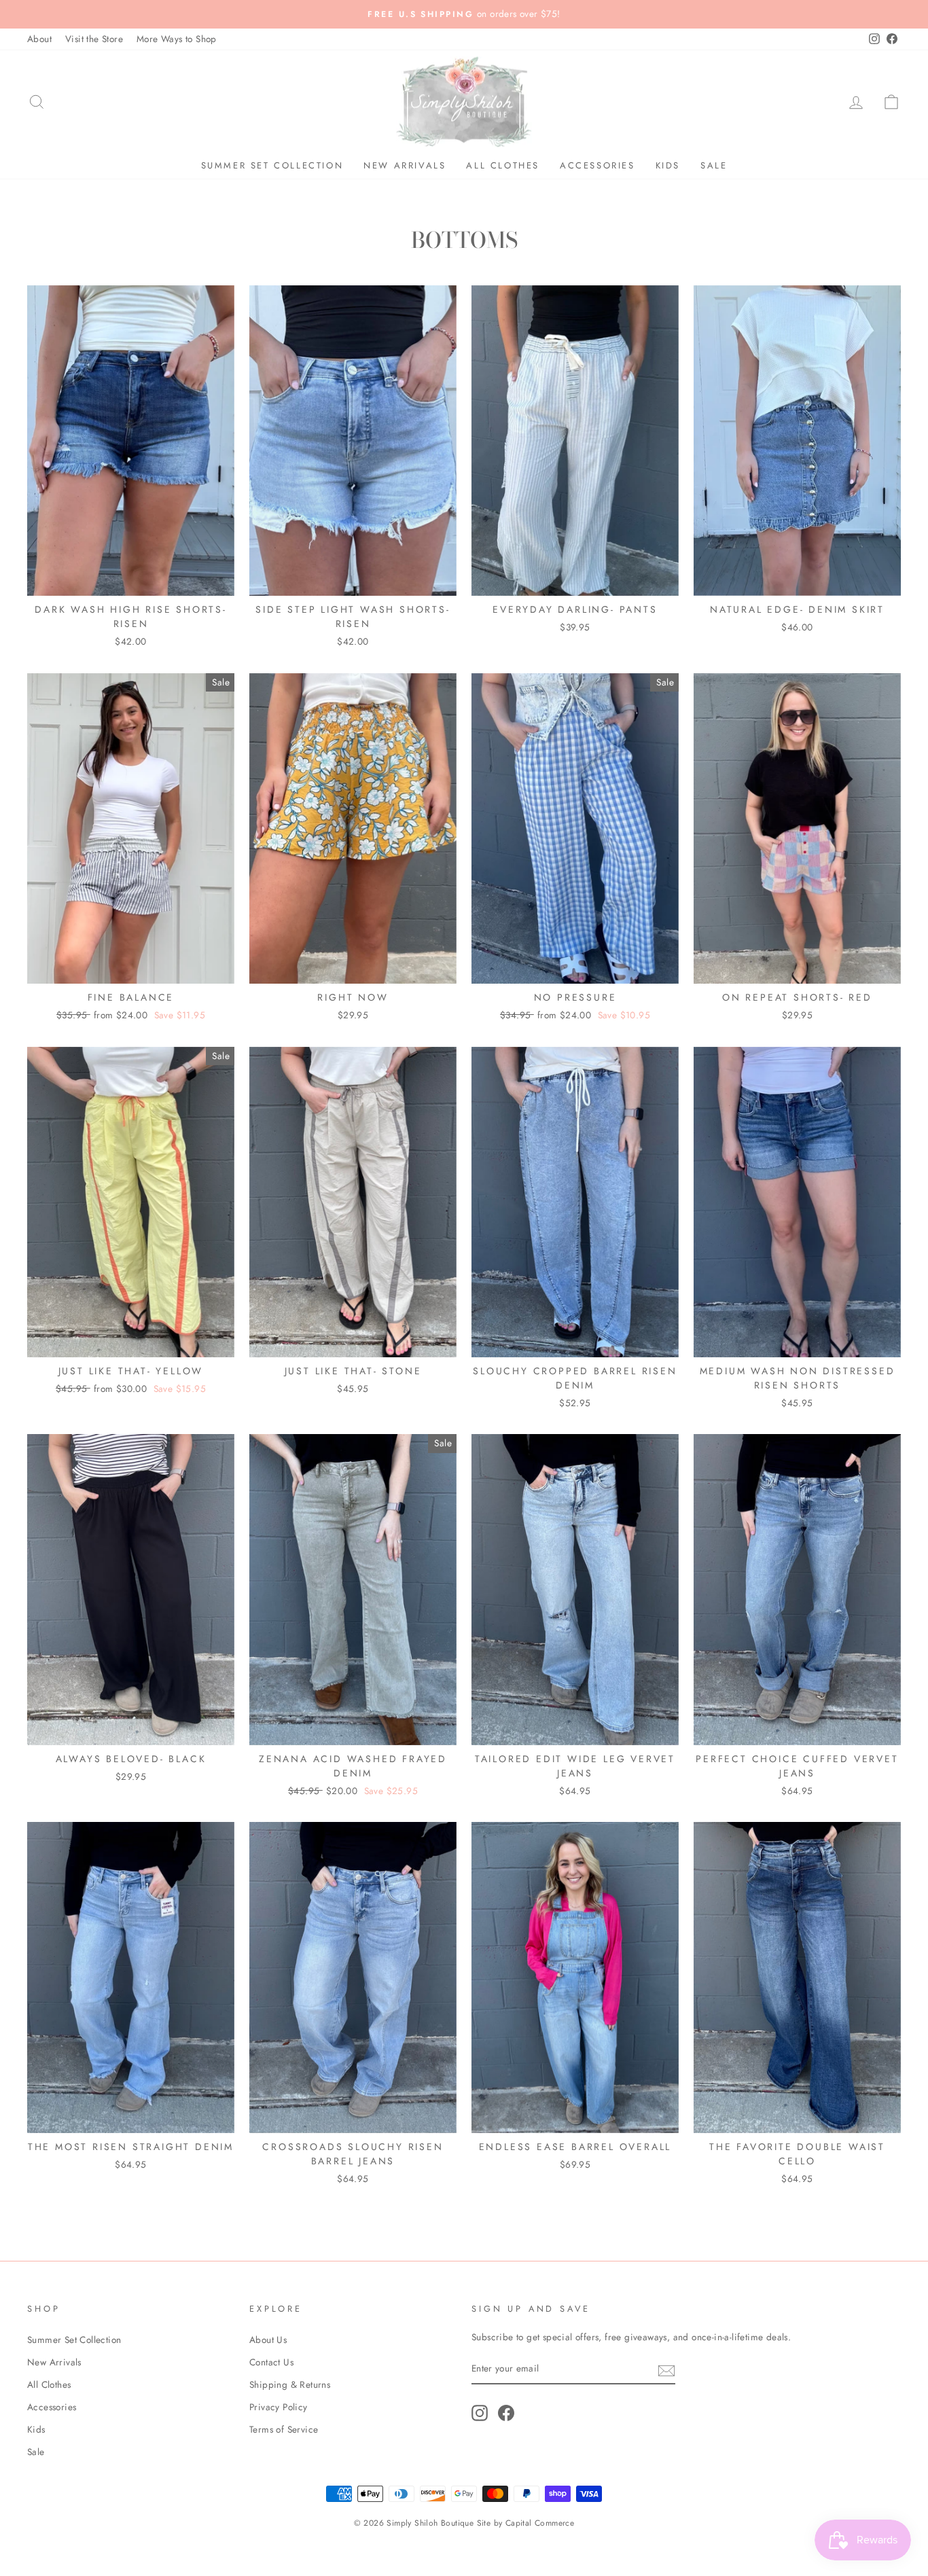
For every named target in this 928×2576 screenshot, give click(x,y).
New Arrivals (405, 165)
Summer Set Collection (272, 165)
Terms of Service (284, 2429)
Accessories (597, 165)
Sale (714, 165)
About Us (268, 2340)
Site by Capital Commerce (526, 2523)
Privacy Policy (279, 2407)
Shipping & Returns (290, 2384)
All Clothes (503, 165)
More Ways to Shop (177, 39)
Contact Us (271, 2362)
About (39, 39)
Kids (668, 165)
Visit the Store (94, 39)
